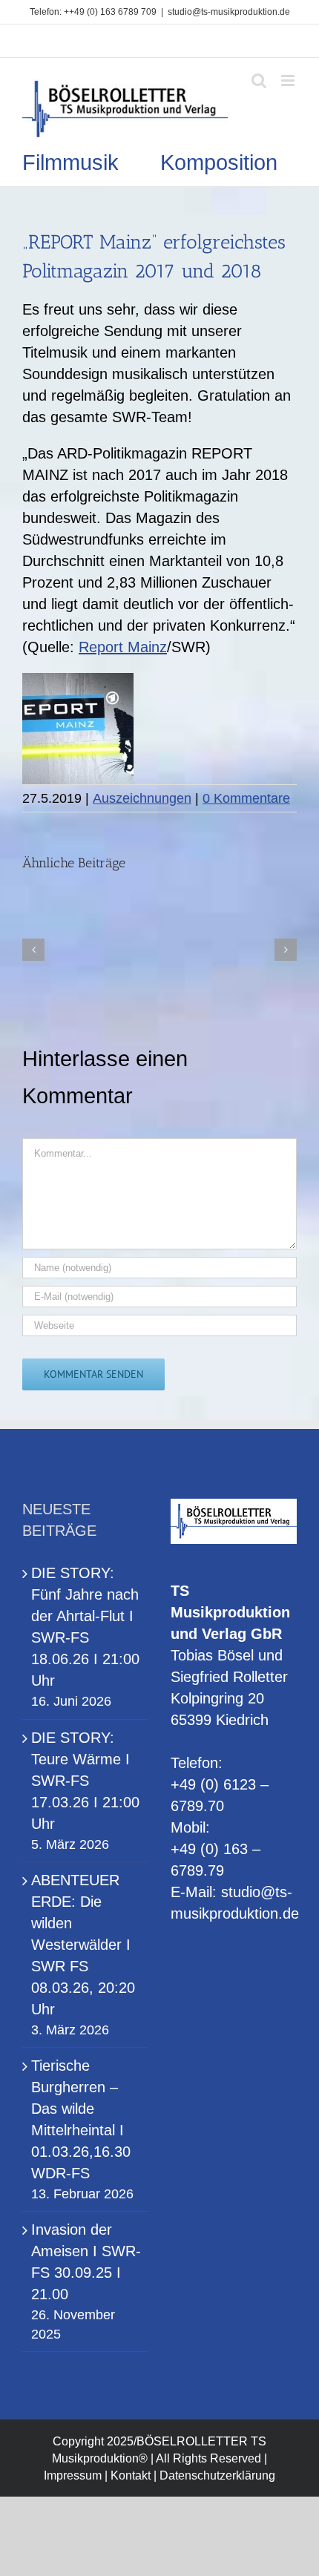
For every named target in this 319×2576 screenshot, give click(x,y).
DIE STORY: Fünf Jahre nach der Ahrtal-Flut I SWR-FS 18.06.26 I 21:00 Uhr (85, 1627)
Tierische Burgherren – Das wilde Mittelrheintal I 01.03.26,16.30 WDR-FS (81, 2119)
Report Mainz (123, 647)
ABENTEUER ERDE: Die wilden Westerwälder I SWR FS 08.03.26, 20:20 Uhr (83, 1945)
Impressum (73, 2475)
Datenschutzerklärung (217, 2475)
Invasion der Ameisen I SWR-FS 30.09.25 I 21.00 (86, 2262)
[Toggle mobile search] (259, 80)
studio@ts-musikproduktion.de (229, 12)
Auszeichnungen (142, 798)
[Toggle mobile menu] (289, 80)
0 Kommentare (246, 798)
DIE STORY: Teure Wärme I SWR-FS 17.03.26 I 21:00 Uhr (85, 1781)
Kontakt (131, 2475)
